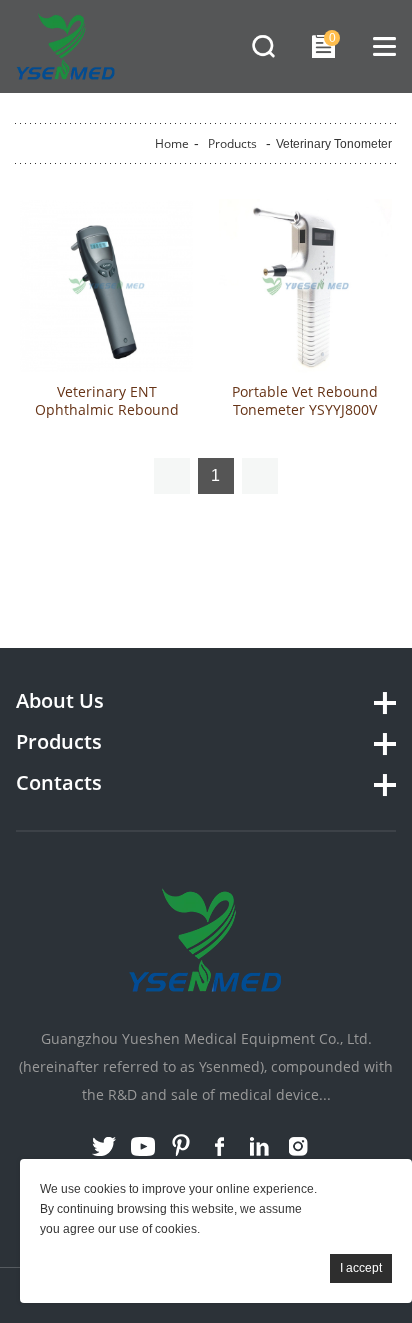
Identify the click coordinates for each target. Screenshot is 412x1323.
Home (172, 143)
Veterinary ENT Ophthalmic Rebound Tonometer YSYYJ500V (107, 410)
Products (232, 143)
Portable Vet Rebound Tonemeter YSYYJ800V (305, 401)
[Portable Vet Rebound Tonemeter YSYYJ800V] (305, 285)
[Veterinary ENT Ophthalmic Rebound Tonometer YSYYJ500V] (106, 285)
